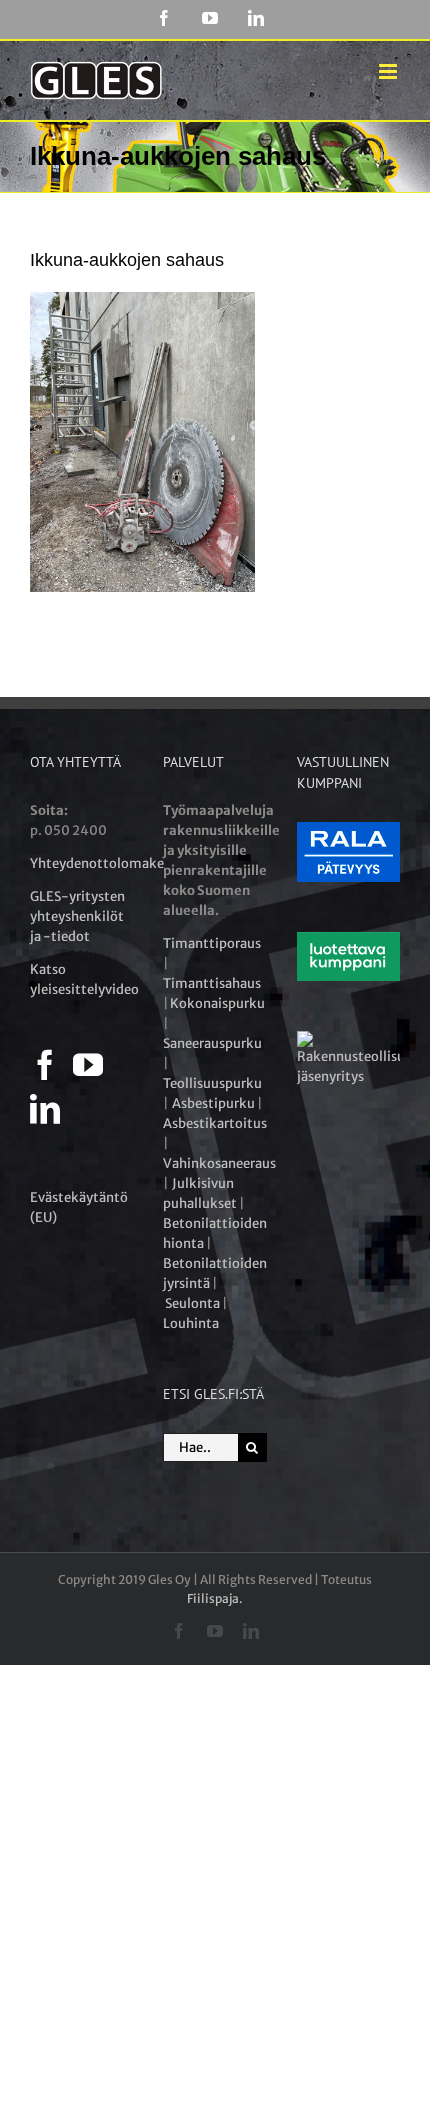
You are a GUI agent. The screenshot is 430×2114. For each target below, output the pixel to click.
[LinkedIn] (45, 1109)
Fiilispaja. (215, 1598)
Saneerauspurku (212, 1043)
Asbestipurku (213, 1103)
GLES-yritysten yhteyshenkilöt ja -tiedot (77, 916)
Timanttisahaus (212, 983)
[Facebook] (45, 1065)
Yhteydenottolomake (97, 863)
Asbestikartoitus (215, 1123)
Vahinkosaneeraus (219, 1163)
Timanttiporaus (212, 943)
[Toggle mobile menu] (389, 71)
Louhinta (191, 1323)
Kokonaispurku (217, 1003)
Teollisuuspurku (212, 1083)
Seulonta (192, 1303)
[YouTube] (88, 1065)
